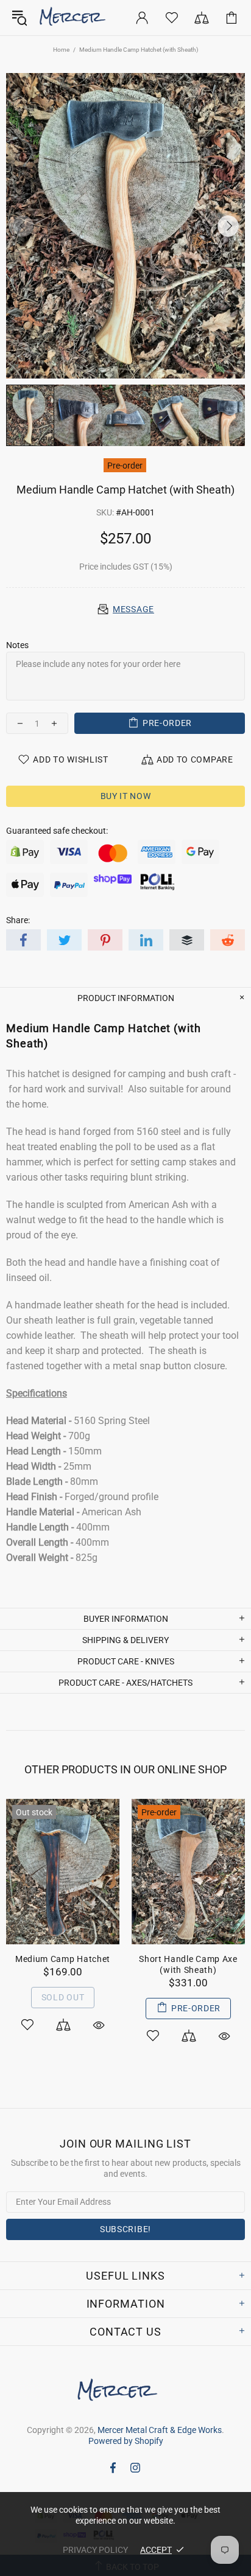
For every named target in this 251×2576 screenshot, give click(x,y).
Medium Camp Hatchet (63, 1959)
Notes (17, 645)
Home (61, 50)
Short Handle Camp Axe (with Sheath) (188, 1964)
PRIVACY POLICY (95, 2550)
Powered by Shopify (126, 2441)
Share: (18, 920)
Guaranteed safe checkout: (57, 831)
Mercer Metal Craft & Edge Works (79, 18)
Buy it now (126, 796)
